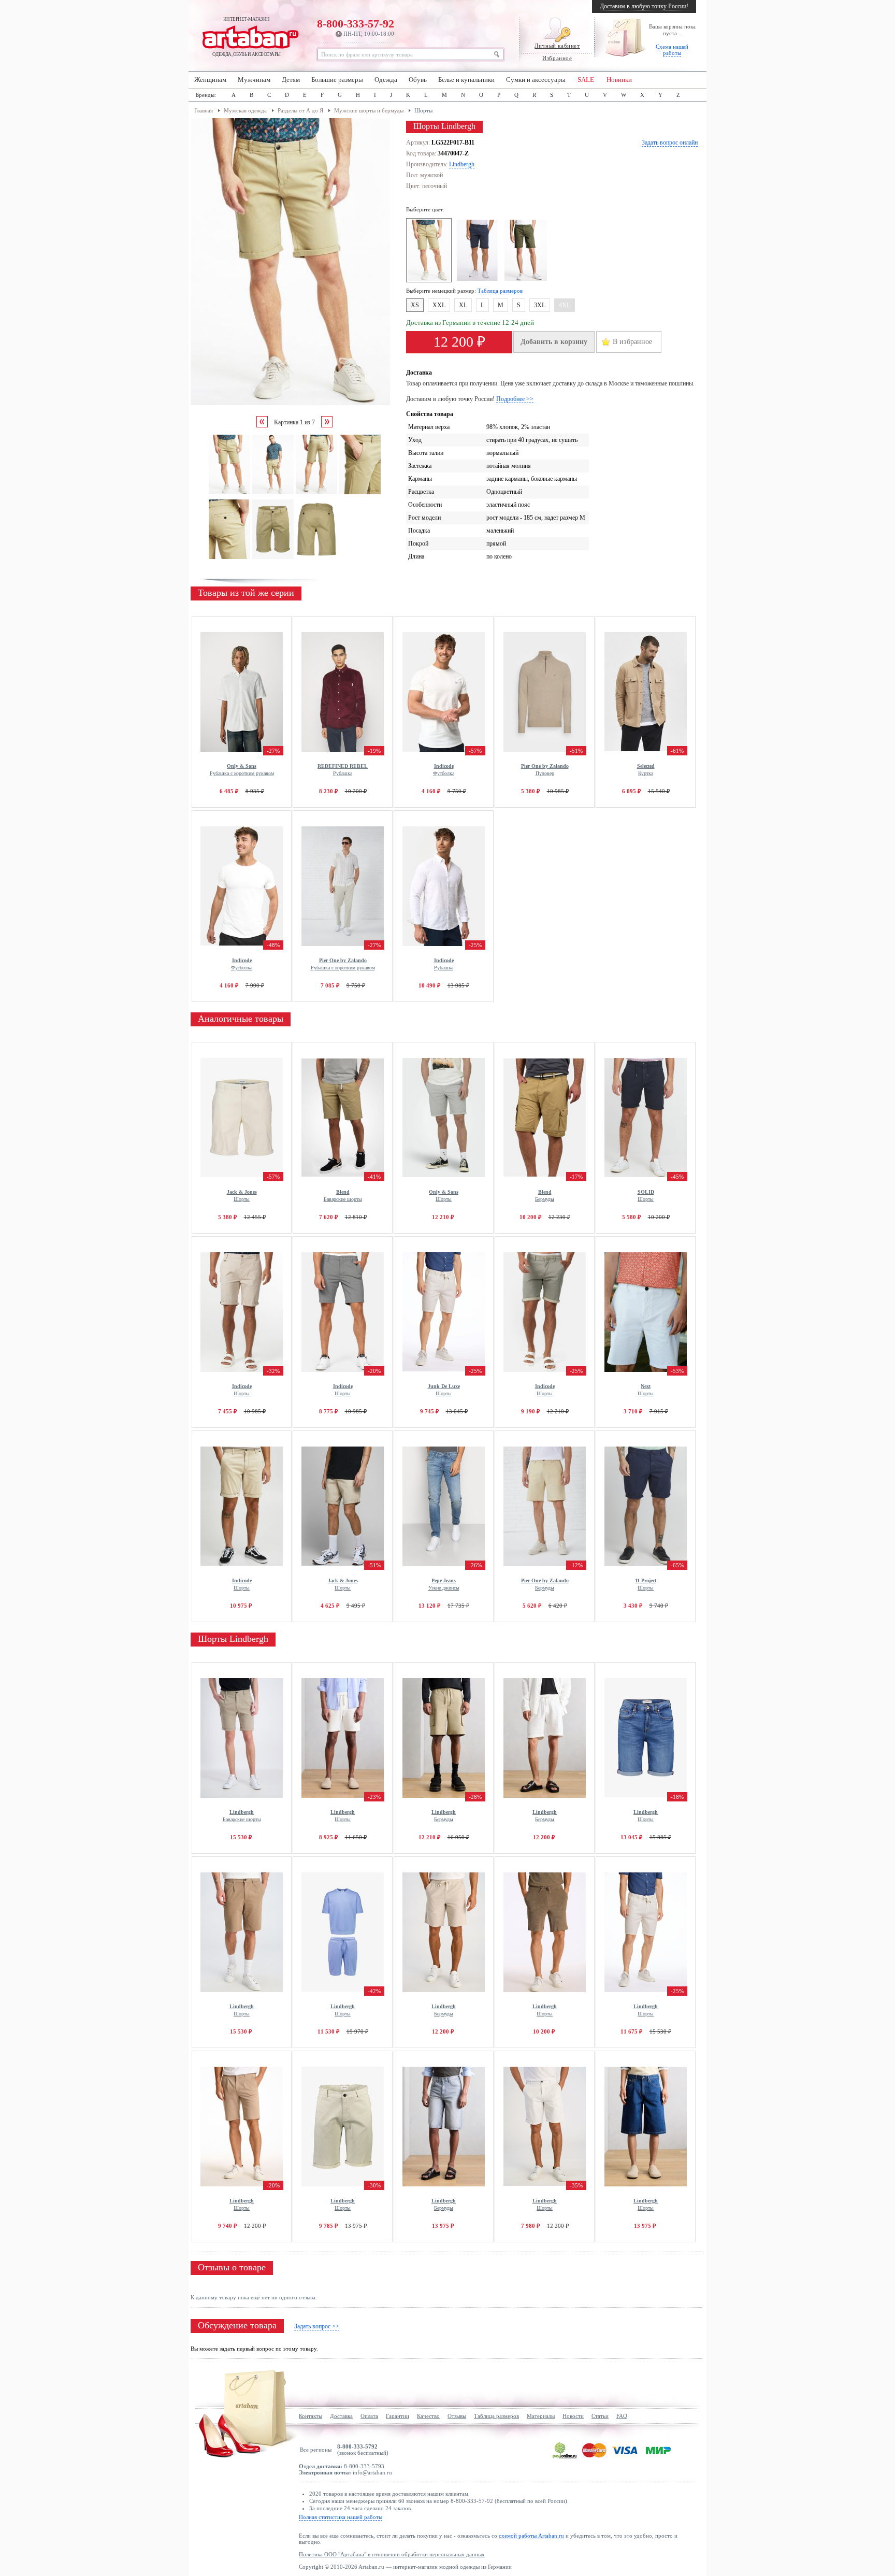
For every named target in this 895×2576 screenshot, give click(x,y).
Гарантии (398, 2416)
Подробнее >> (515, 399)
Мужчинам (254, 80)
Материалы (541, 2416)
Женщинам (210, 80)
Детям (291, 80)
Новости (573, 2416)
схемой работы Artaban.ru (531, 2536)
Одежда (386, 80)
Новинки (619, 80)
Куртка (646, 770)
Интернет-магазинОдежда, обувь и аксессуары (247, 37)
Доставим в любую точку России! (644, 6)
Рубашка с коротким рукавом (242, 770)
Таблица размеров (500, 291)
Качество (428, 2416)
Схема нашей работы (672, 50)
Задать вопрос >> (317, 2326)
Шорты (242, 1196)
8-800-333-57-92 (356, 27)
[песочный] (430, 280)
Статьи (600, 2416)
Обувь (418, 80)
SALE (586, 80)
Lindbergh (462, 164)
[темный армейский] (527, 280)
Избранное (557, 58)
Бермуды (545, 1196)
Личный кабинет (557, 46)
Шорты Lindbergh (233, 1639)
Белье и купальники (466, 80)
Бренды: (206, 95)
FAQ (622, 2416)
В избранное (632, 342)
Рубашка (343, 770)
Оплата (369, 2416)
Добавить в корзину (554, 342)
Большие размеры (337, 80)
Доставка (341, 2416)
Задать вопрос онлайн (670, 142)
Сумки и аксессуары (536, 80)
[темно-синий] (479, 280)
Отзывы (457, 2416)
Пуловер (545, 770)
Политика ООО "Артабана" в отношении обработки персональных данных (392, 2554)
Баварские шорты (343, 1196)
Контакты (311, 2416)
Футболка (444, 770)
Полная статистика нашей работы (341, 2517)
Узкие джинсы (444, 1584)
